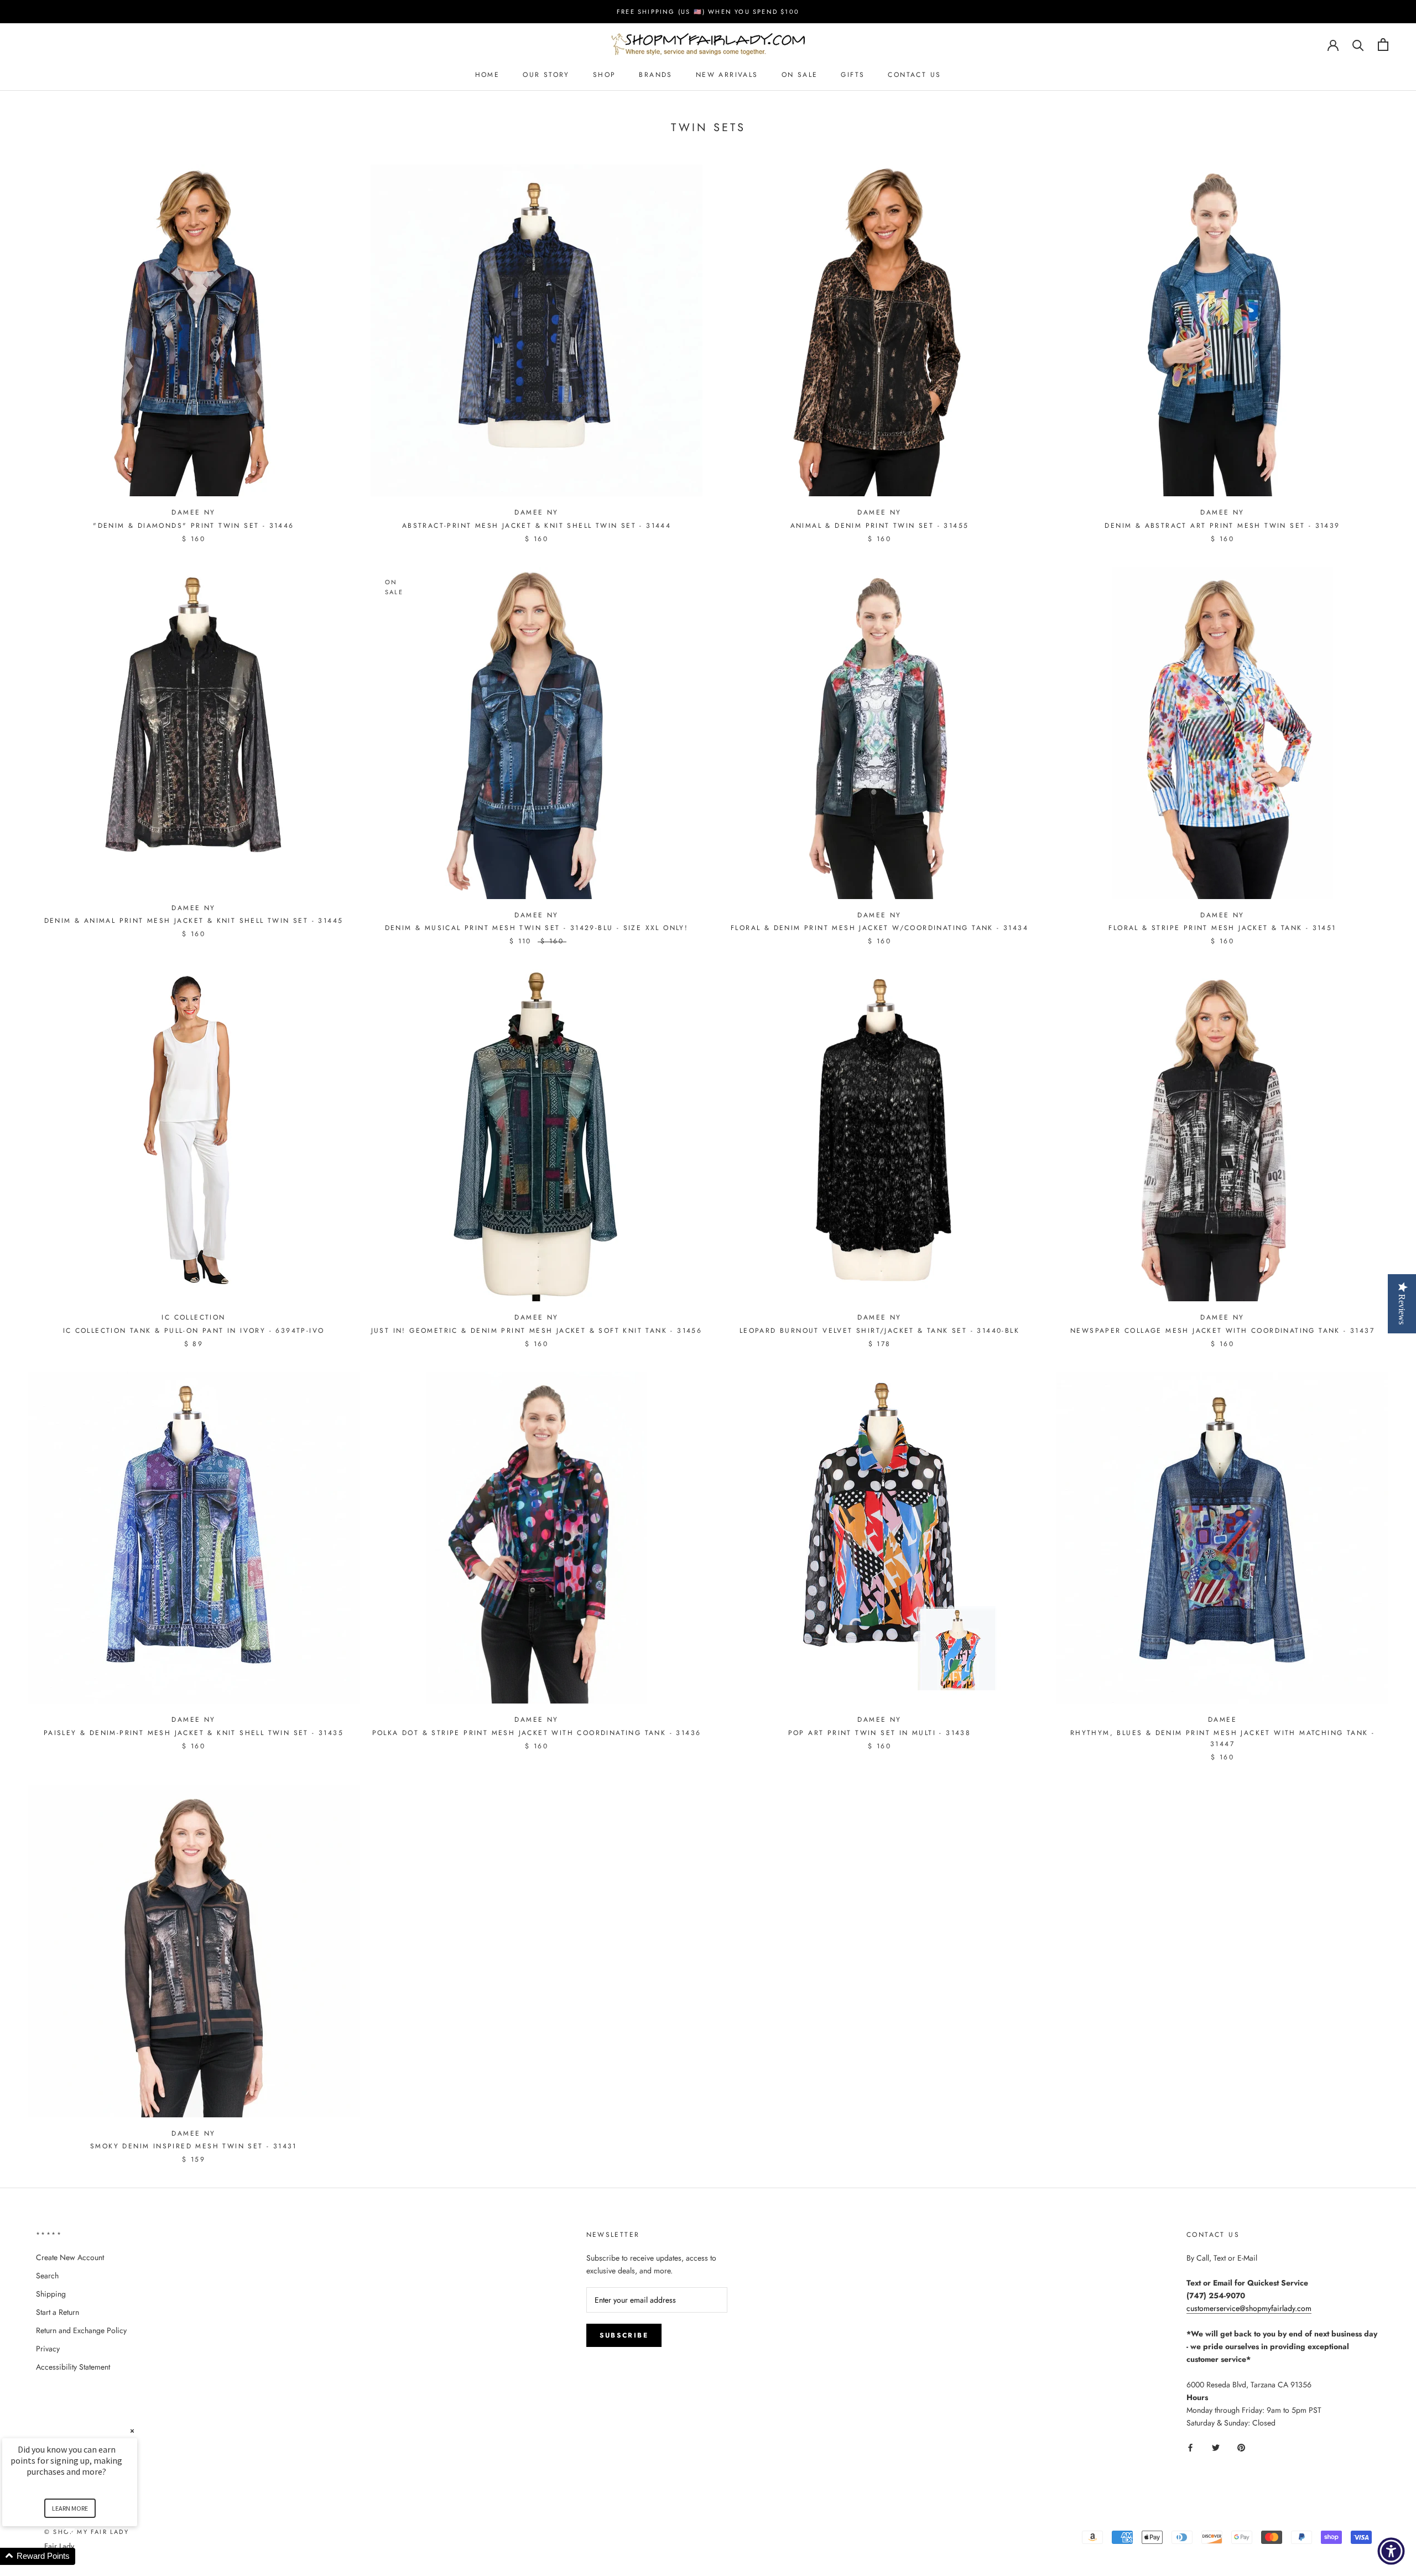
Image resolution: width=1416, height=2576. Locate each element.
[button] (83, 2556)
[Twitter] (1216, 2447)
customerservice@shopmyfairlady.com (1249, 2308)
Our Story (546, 75)
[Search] (1358, 45)
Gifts (853, 75)
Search (47, 2276)
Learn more (70, 2508)
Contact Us (914, 75)
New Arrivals (727, 75)
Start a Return (58, 2312)
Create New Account (70, 2257)
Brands (655, 75)
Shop (605, 75)
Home (488, 75)
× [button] (132, 2431)
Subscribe (624, 2335)
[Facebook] (1190, 2447)
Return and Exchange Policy (81, 2330)
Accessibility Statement (73, 2367)
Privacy (48, 2349)
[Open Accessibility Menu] (1391, 2551)
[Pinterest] (1241, 2447)
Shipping (51, 2294)
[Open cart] (1383, 45)
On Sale (800, 75)
